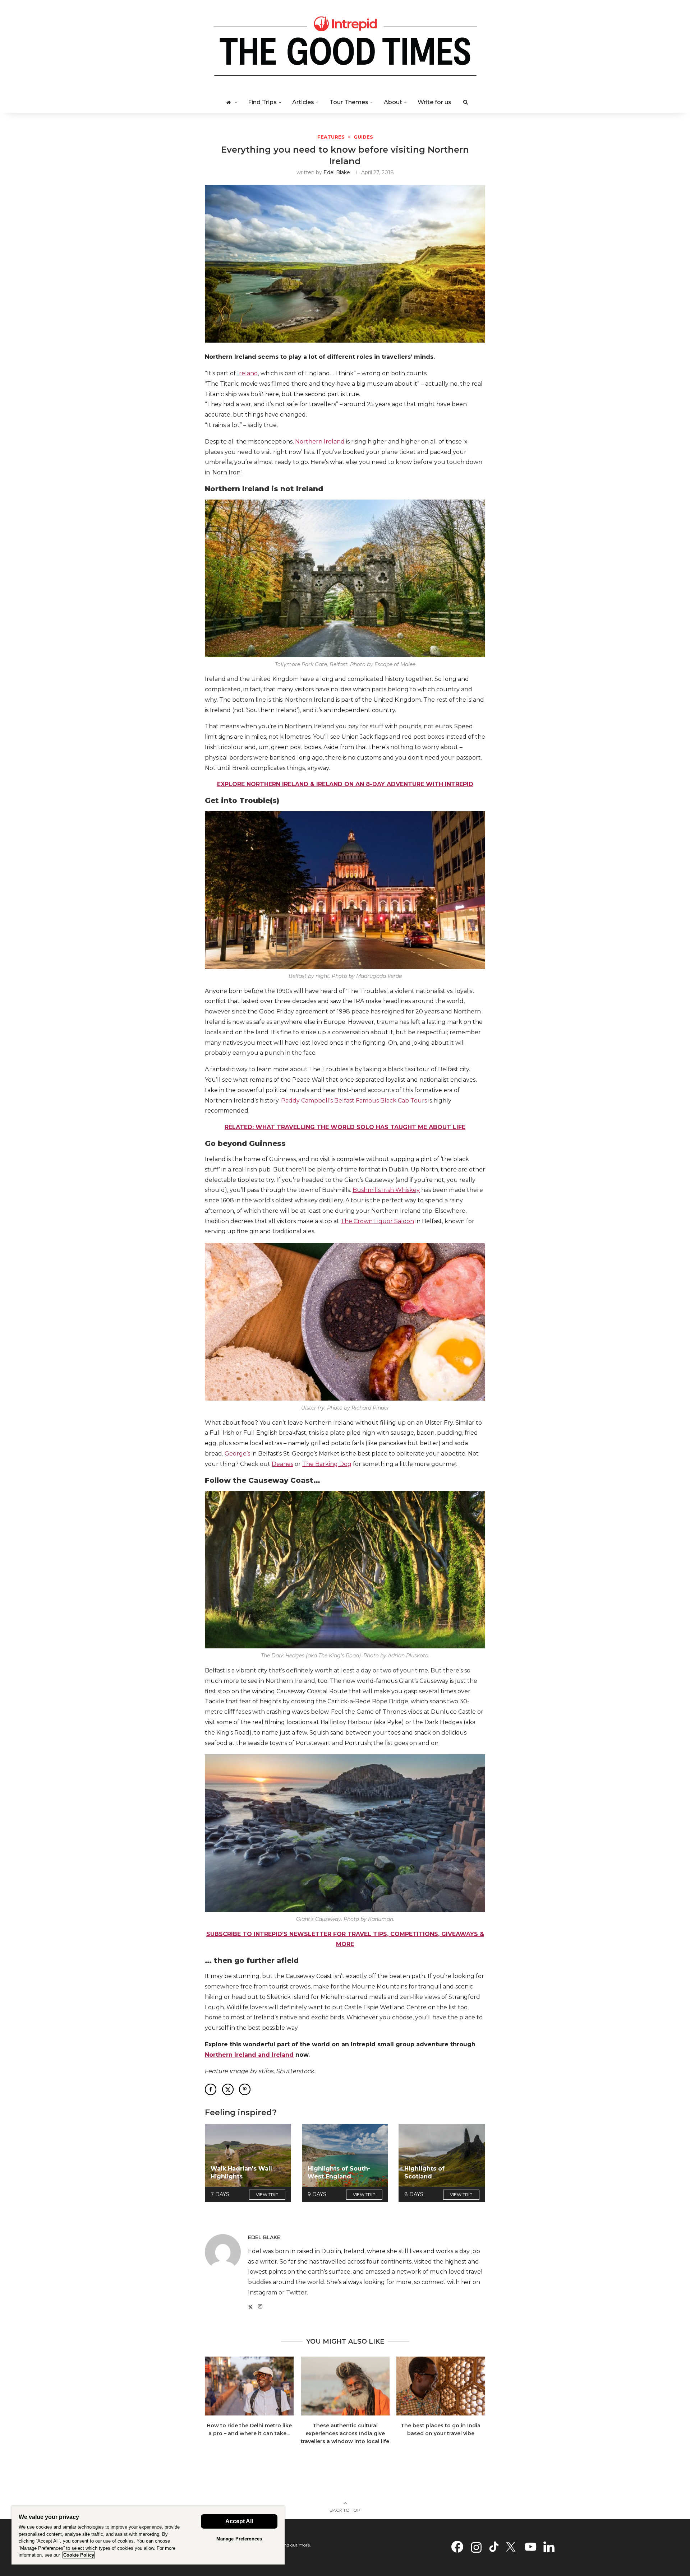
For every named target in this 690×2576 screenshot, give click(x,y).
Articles (303, 102)
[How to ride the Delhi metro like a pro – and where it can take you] (249, 2386)
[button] (215, 2405)
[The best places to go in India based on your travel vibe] (441, 2386)
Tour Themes (349, 102)
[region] (148, 2535)
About (393, 102)
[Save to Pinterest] (245, 2089)
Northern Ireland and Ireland (249, 2055)
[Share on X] (228, 2089)
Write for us (434, 102)
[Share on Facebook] (211, 2089)
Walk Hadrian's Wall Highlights (241, 2173)
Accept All (239, 2521)
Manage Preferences (239, 2539)
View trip (267, 2194)
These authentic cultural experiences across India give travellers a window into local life (345, 2434)
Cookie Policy (79, 2555)
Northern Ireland (320, 442)
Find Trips (262, 102)
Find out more (295, 2545)
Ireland (248, 373)
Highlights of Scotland (424, 2173)
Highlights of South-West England (339, 2173)
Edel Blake (337, 172)
